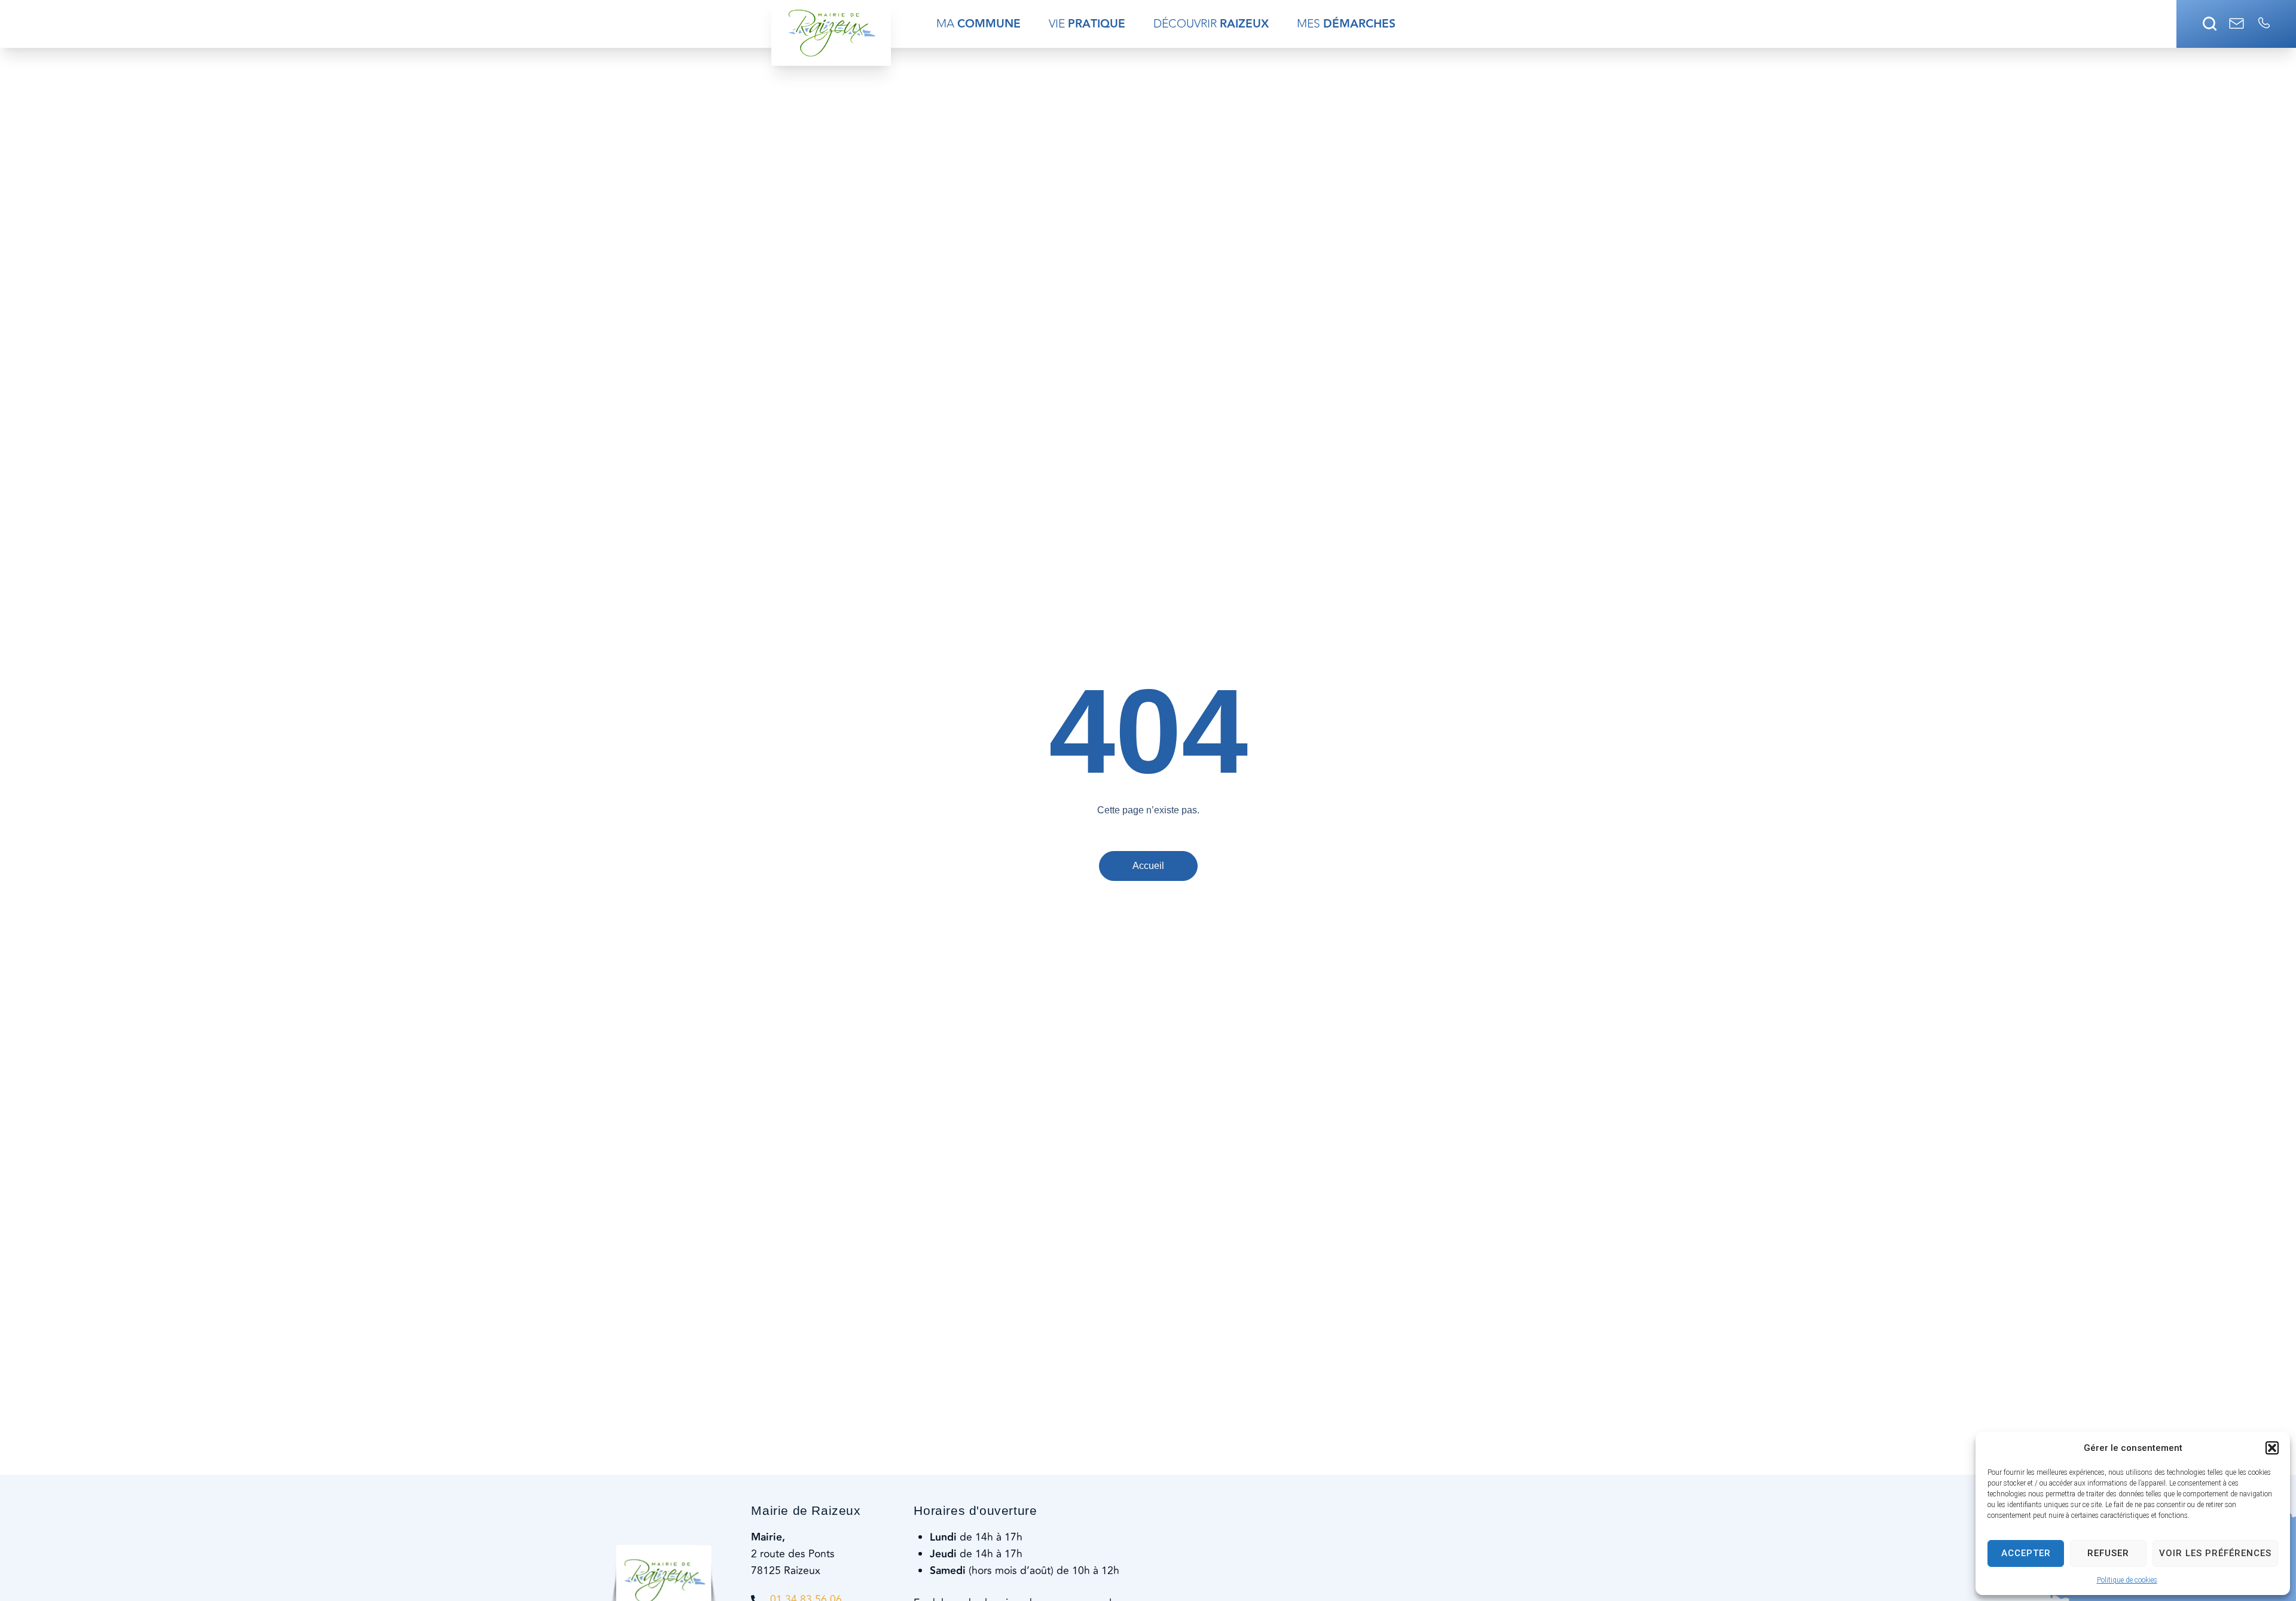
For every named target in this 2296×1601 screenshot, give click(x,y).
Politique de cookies (2127, 1580)
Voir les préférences (2215, 1553)
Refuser (2108, 1553)
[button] (2272, 1448)
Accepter (2026, 1553)
